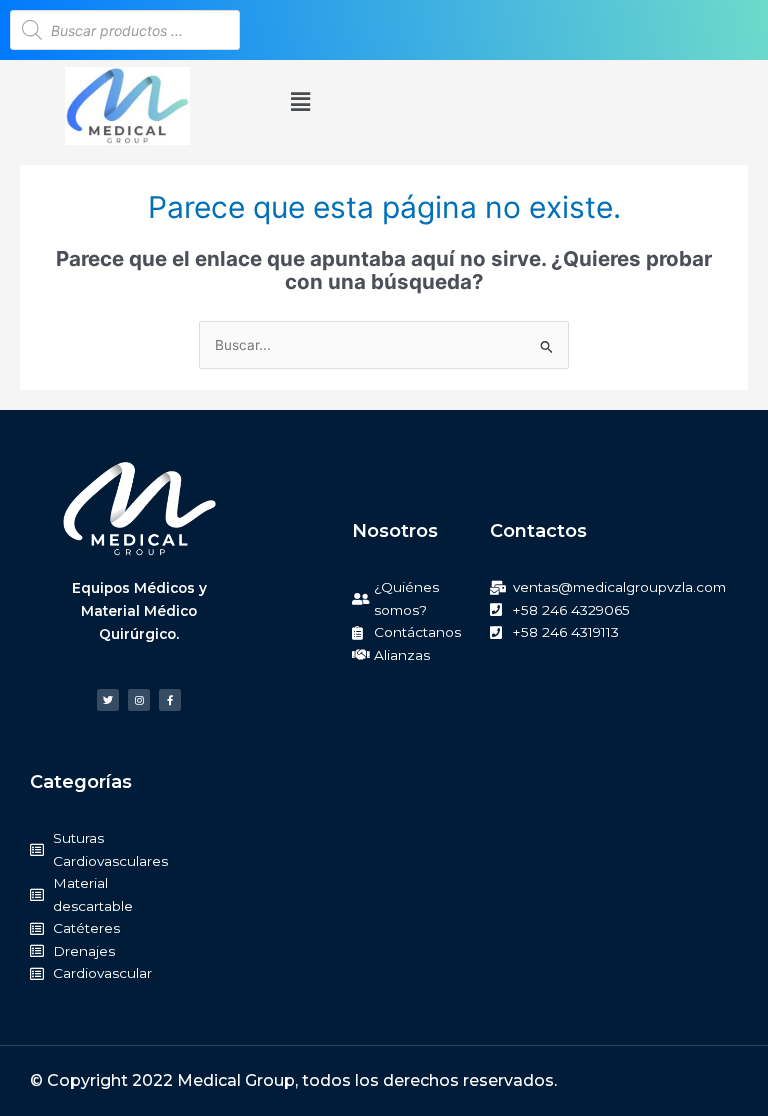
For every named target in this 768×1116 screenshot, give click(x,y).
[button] (300, 102)
